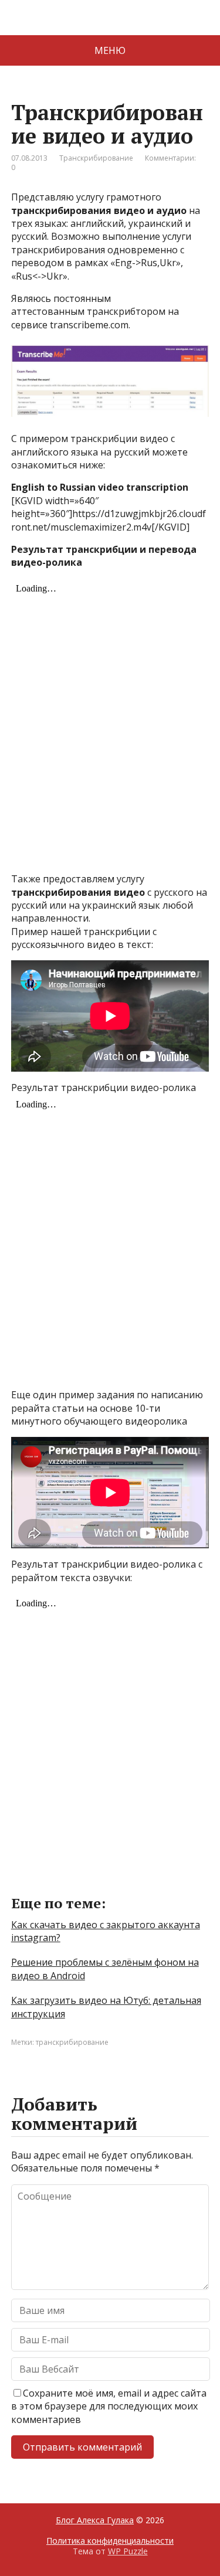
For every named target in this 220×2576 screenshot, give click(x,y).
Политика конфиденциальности (110, 2541)
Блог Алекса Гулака (95, 2520)
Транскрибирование (96, 158)
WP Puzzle (128, 2551)
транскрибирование (72, 2042)
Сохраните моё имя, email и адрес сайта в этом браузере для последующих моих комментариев (109, 2406)
